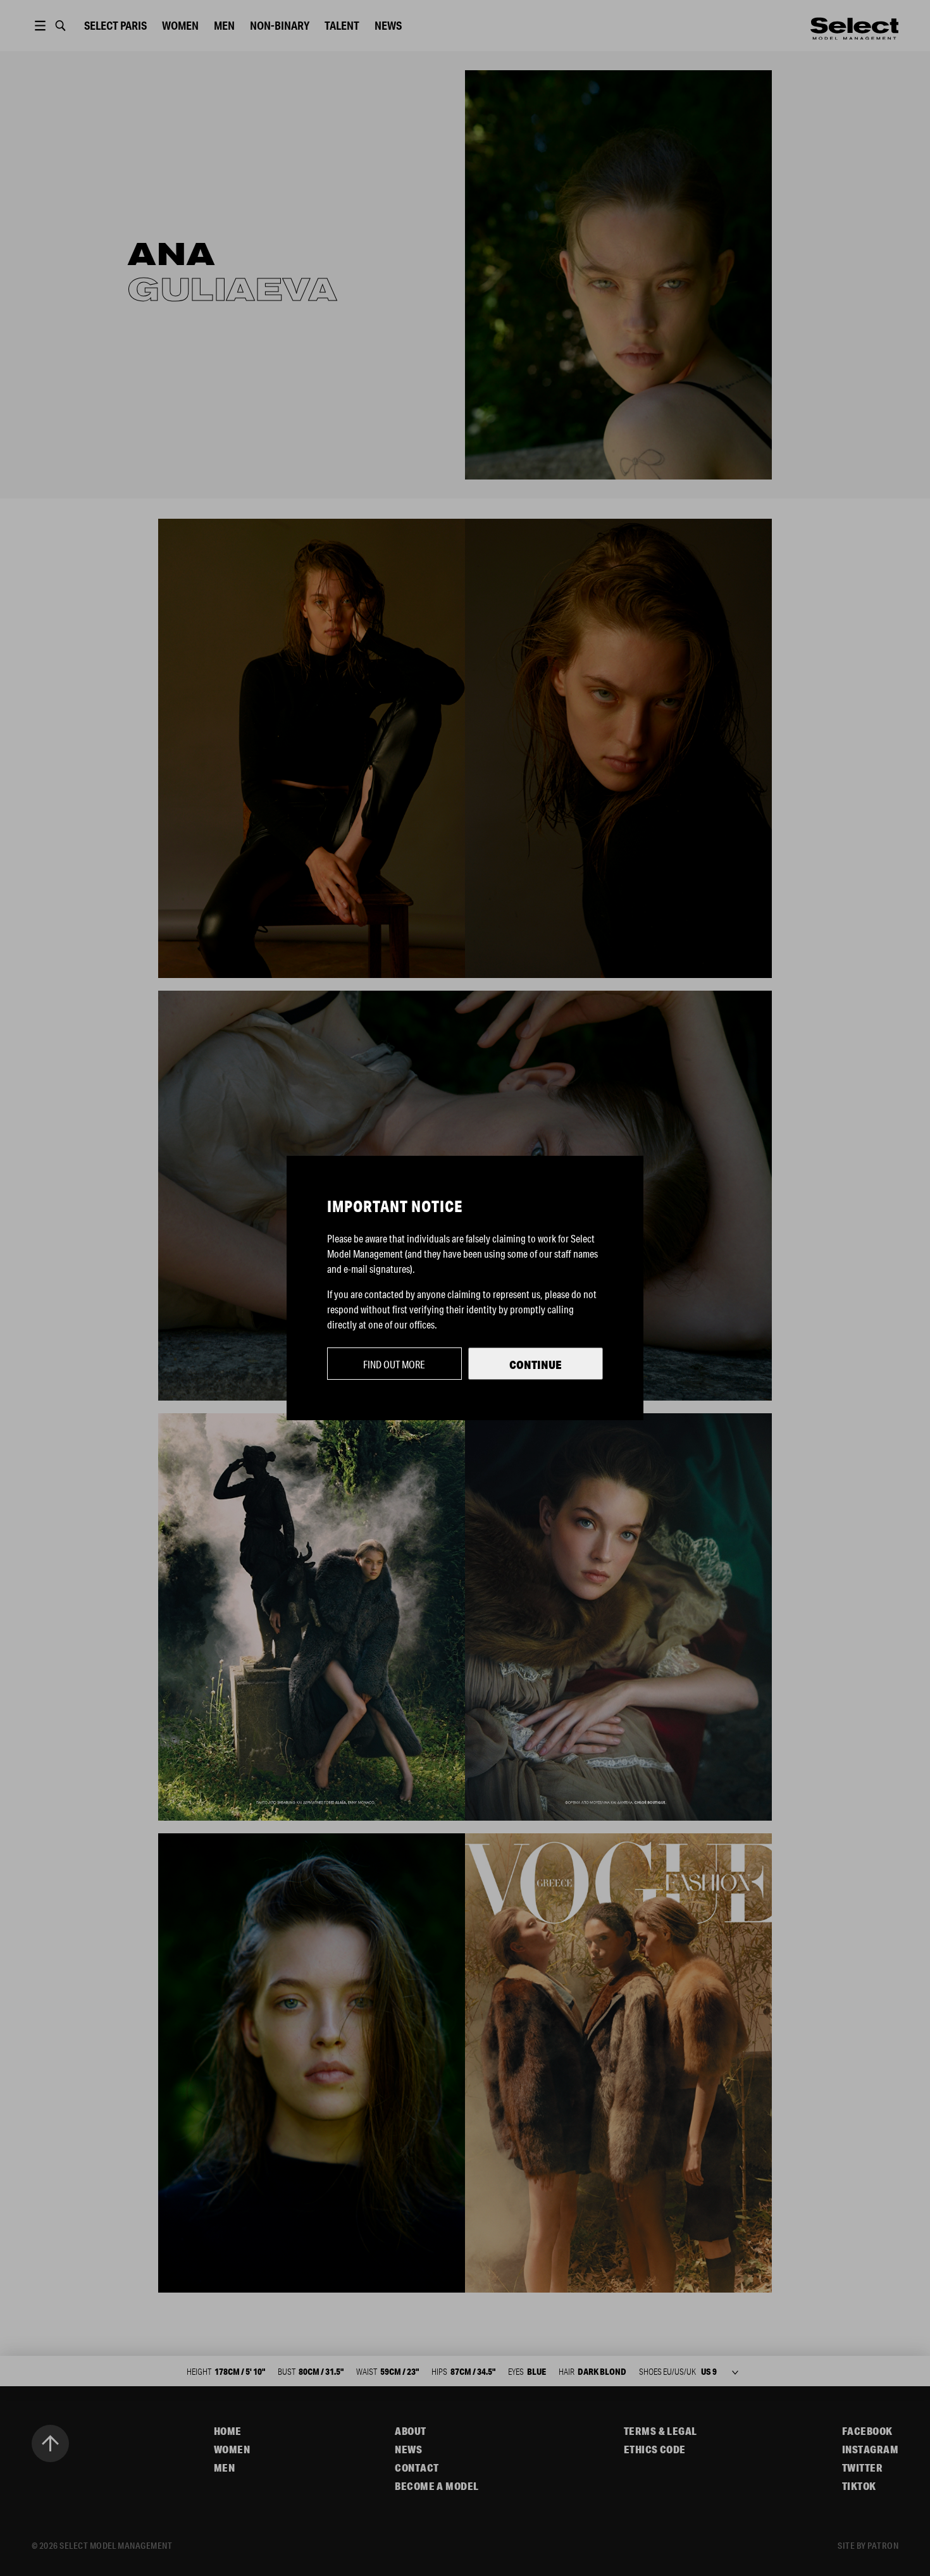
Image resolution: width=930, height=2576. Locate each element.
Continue (536, 1365)
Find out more (394, 1364)
